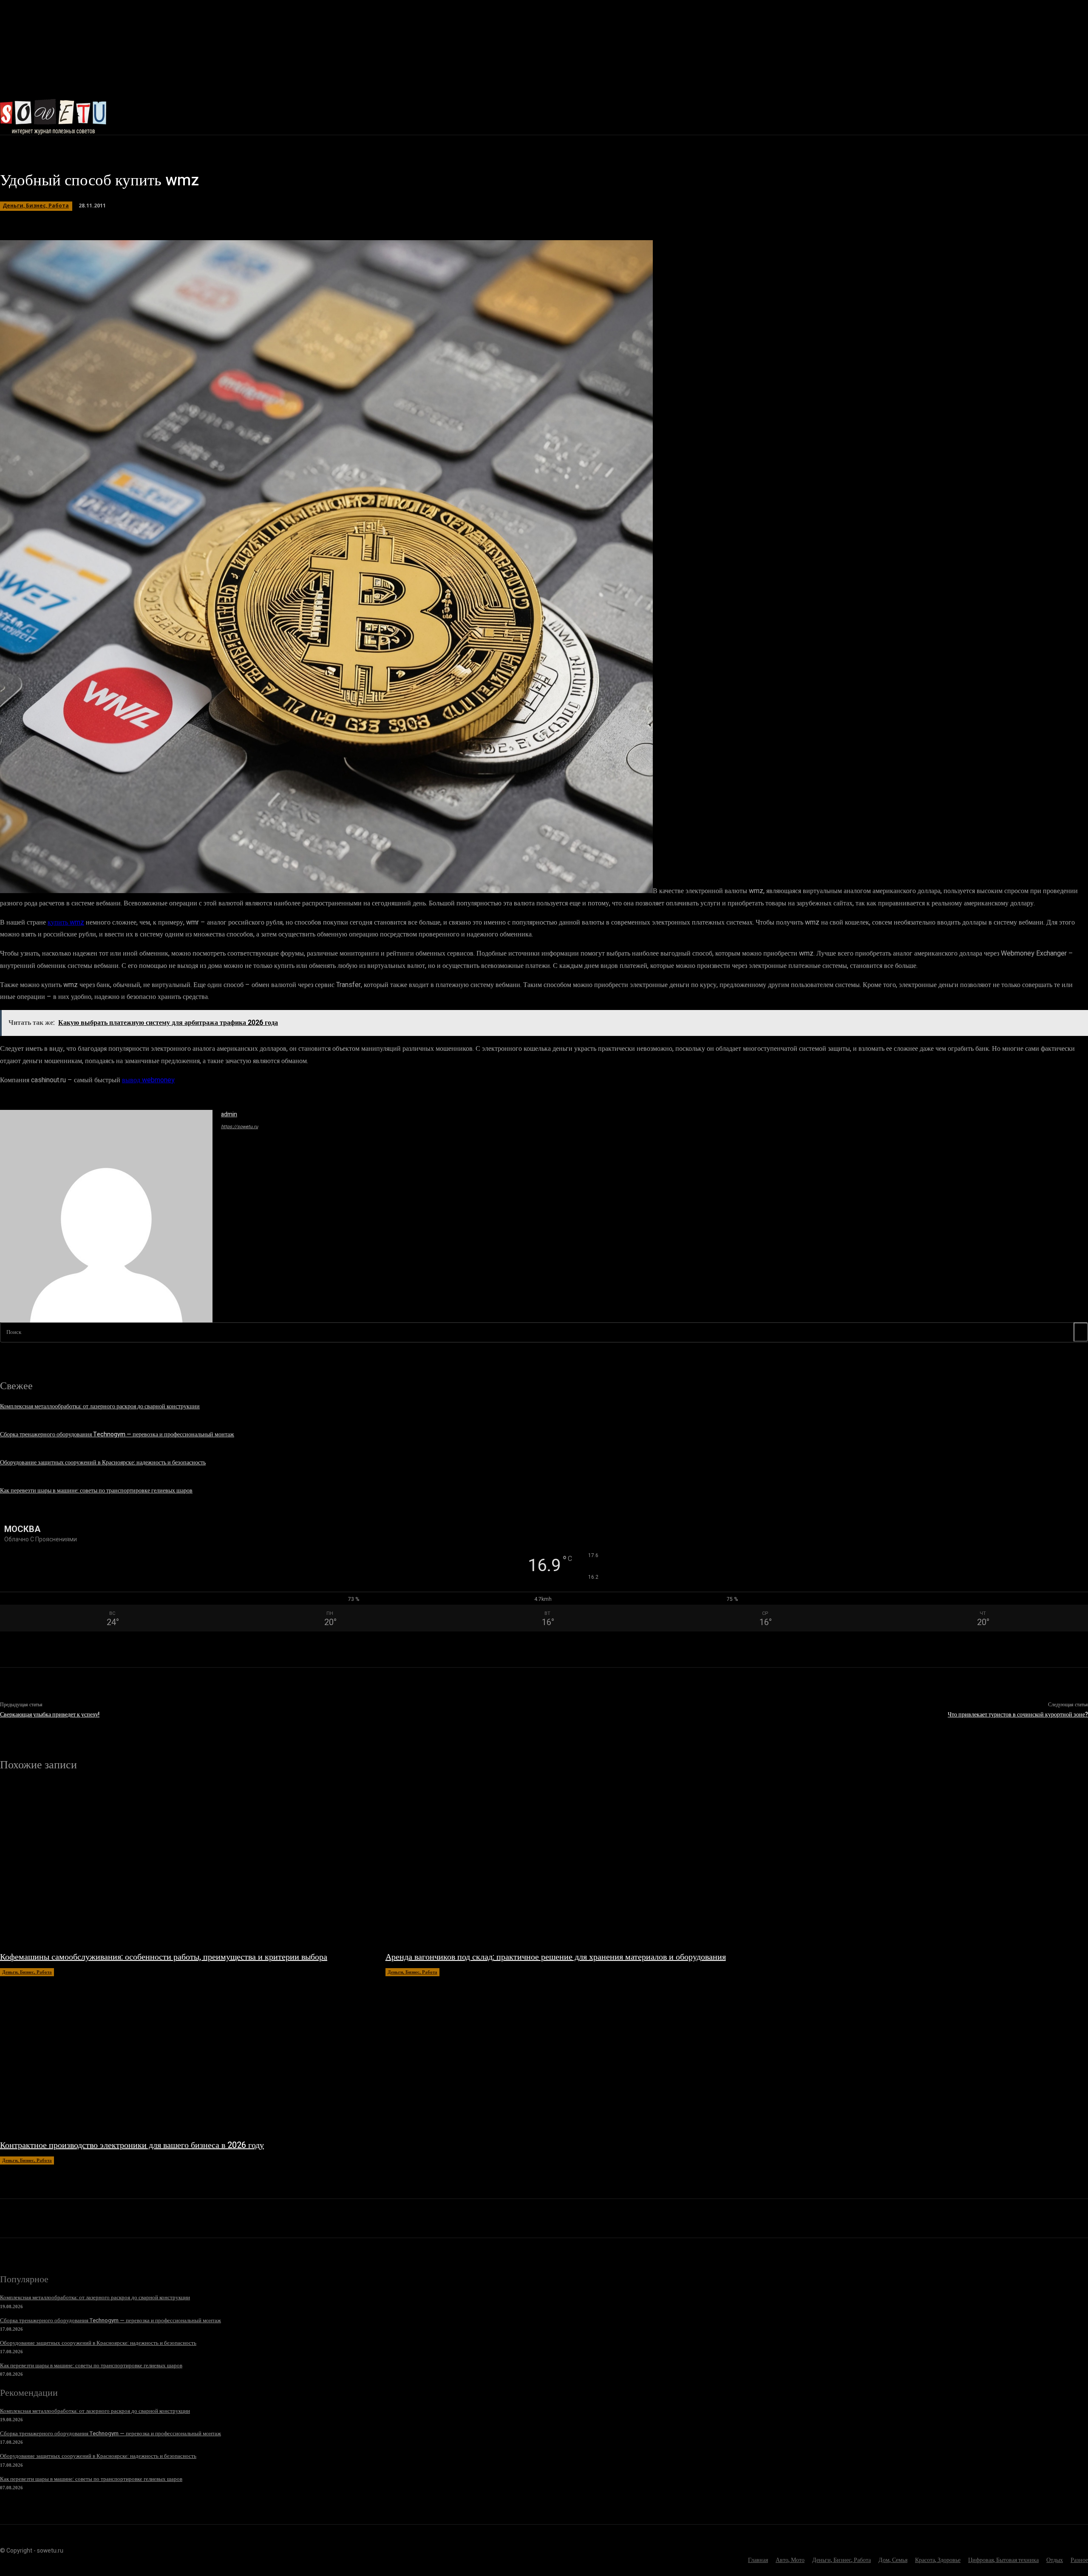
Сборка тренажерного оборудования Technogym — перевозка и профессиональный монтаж (117, 1434)
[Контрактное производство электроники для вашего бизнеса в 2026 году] (184, 2054)
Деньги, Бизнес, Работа (36, 206)
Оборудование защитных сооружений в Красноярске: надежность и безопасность (103, 1462)
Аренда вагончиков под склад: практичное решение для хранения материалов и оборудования (556, 1957)
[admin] (106, 1216)
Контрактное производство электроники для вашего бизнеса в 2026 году (132, 2145)
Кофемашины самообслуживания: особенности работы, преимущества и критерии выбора (164, 1957)
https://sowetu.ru (239, 1127)
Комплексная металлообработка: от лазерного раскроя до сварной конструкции (100, 1406)
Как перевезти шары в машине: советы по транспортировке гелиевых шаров (96, 1491)
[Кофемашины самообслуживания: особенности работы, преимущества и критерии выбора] (184, 1865)
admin (229, 1114)
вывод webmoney (148, 1080)
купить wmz (66, 922)
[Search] (1081, 1332)
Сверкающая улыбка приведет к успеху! (50, 1715)
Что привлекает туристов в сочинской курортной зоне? (1018, 1715)
